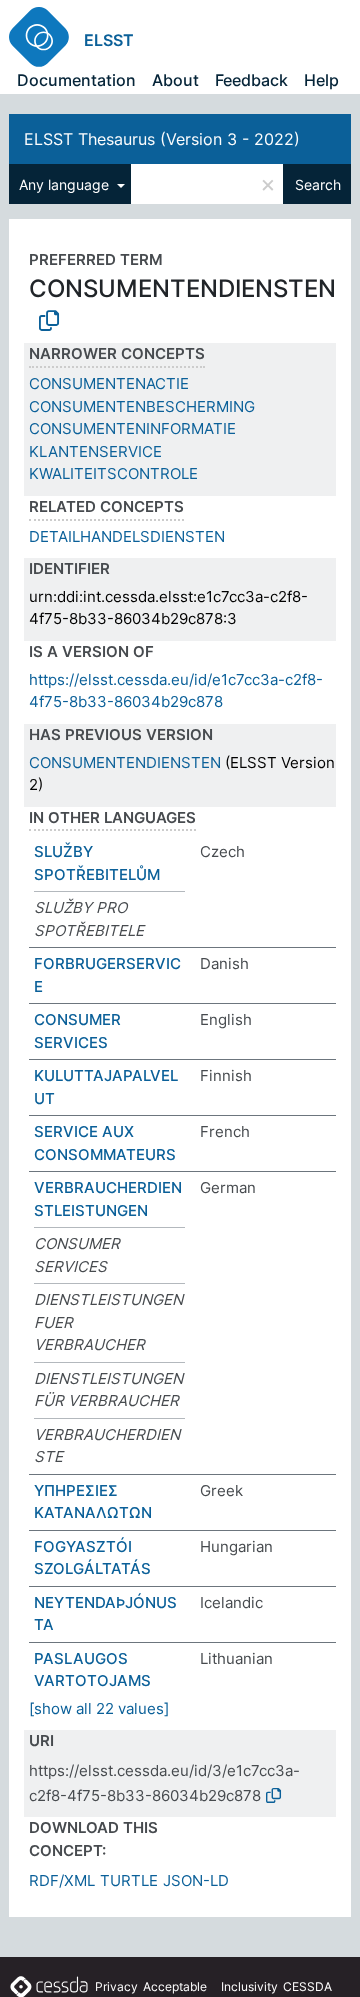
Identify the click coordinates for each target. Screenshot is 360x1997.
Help (321, 80)
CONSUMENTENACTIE (109, 383)
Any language (66, 184)
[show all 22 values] (99, 1708)
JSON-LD (196, 1880)
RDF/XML (62, 1880)
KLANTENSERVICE (95, 451)
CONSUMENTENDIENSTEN (125, 762)
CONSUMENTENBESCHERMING (142, 406)
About (175, 80)
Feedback (251, 80)
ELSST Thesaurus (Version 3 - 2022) (162, 139)
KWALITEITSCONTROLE (113, 473)
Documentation (76, 80)
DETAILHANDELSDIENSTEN (127, 536)
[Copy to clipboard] (49, 321)
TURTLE (129, 1880)
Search (318, 184)
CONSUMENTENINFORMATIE (132, 428)
